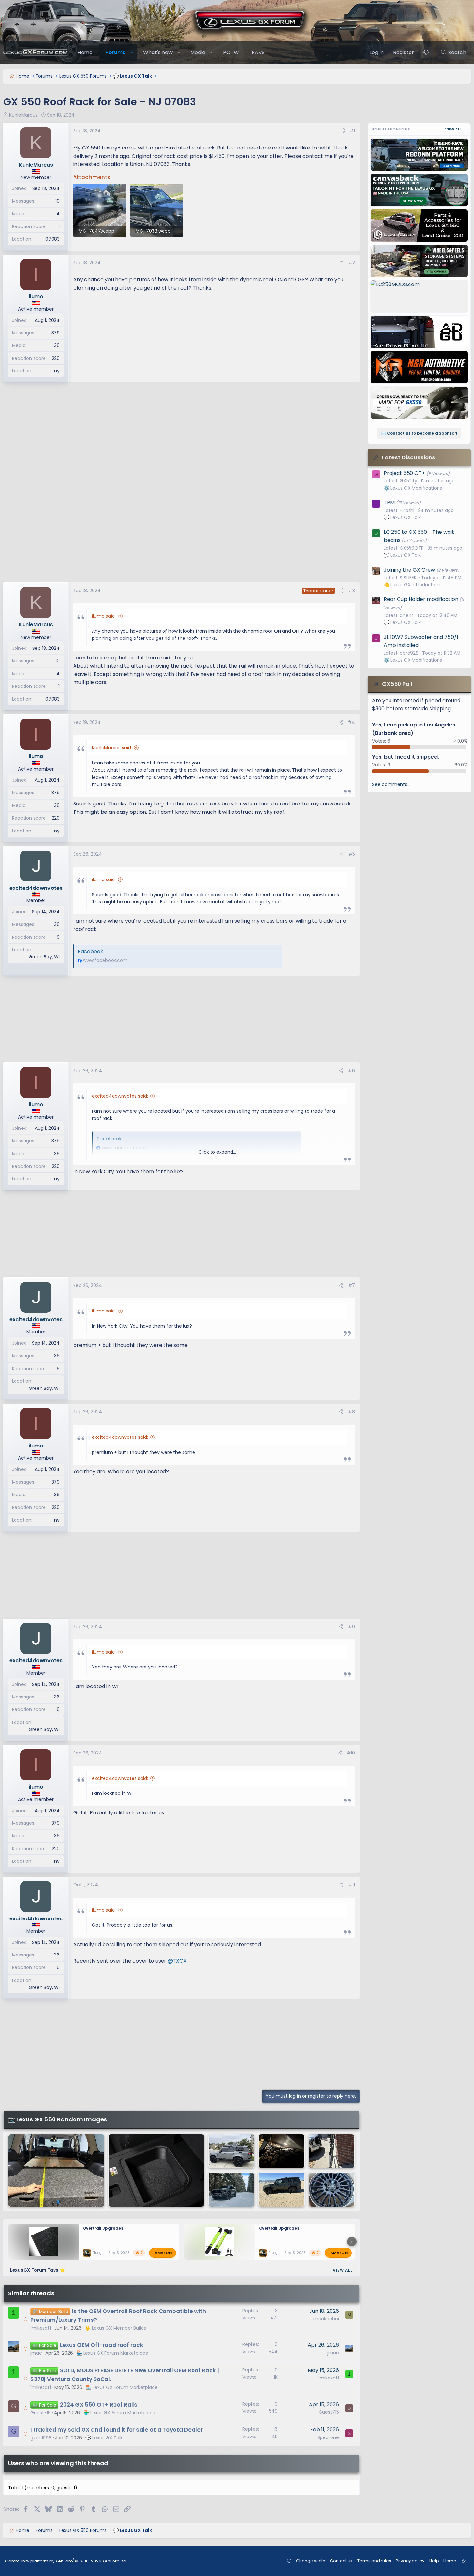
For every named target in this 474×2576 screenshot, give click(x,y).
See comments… (391, 784)
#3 (352, 591)
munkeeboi (326, 2319)
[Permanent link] (76, 1973)
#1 (352, 131)
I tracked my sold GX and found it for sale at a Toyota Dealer (117, 2430)
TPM (389, 502)
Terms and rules (374, 2561)
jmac (36, 2353)
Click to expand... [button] (217, 1152)
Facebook (90, 952)
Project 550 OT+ (404, 473)
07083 (53, 239)
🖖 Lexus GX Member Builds (116, 2328)
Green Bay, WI (44, 957)
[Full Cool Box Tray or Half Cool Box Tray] (157, 2171)
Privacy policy (410, 2561)
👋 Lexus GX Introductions (413, 585)
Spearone (328, 2437)
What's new (158, 52)
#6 (351, 1071)
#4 (351, 722)
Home (85, 52)
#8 (351, 1412)
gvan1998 (41, 2438)
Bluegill (98, 2253)
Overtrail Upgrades (103, 2228)
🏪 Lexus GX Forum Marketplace (112, 2353)
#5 (352, 854)
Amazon (163, 2253)
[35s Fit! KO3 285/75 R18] (281, 2190)
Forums (115, 52)
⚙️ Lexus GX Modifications (413, 488)
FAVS (258, 52)
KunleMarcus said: (112, 748)
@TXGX (177, 1961)
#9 (351, 1627)
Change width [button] (311, 2561)
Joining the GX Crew (409, 570)
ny (57, 371)
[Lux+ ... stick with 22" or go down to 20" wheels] (231, 2151)
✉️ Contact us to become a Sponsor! (419, 433)
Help (434, 2561)
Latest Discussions (409, 457)
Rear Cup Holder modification (421, 599)
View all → (456, 129)
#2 (352, 263)
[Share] (343, 131)
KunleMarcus (23, 115)
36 (57, 345)
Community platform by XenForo (66, 2561)
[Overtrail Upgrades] (56, 2171)
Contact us (341, 2561)
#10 (351, 1753)
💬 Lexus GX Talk (104, 2438)
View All (344, 2270)
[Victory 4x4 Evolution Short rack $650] (332, 2151)
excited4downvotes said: (120, 1096)
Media (198, 52)
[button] (132, 53)
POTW (231, 52)
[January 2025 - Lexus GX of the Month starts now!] (231, 2190)
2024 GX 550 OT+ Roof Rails (99, 2405)
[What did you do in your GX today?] (281, 2151)
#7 (351, 1285)
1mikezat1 (41, 2328)
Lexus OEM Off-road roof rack (102, 2345)
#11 (352, 1885)
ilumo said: (104, 616)
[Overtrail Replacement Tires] (332, 2190)
